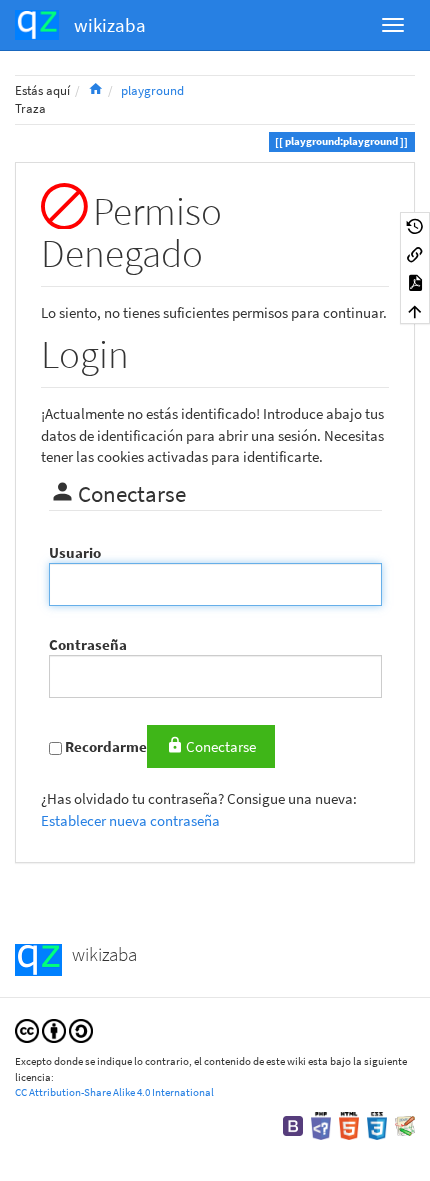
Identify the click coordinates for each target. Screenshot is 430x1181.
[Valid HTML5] (349, 1124)
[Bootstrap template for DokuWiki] (293, 1124)
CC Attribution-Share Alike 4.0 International (114, 1092)
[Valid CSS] (377, 1124)
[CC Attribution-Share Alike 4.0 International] (54, 1029)
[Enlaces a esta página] (415, 254)
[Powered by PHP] (321, 1124)
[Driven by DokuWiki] (405, 1124)
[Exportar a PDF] (415, 282)
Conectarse (221, 746)
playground (152, 90)
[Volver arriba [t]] (415, 310)
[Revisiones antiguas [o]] (415, 226)
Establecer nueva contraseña (130, 820)
